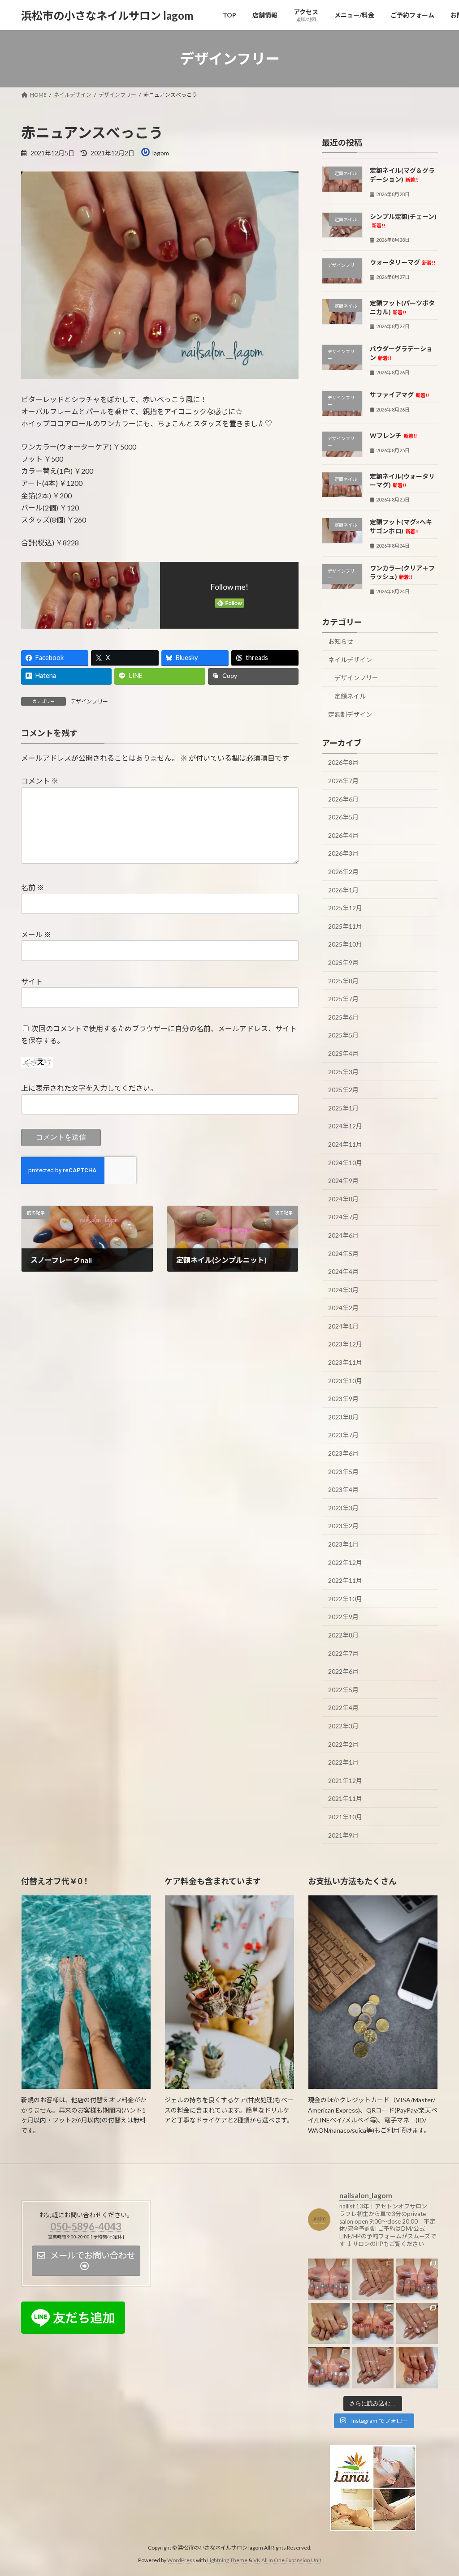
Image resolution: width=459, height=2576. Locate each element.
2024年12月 (345, 1126)
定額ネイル (350, 696)
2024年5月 (343, 1254)
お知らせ (341, 641)
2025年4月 (343, 1053)
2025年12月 (345, 908)
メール (36, 934)
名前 (32, 887)
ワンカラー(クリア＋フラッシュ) (402, 572)
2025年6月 (343, 1017)
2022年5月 (343, 1690)
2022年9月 (343, 1617)
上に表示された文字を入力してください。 (89, 1088)
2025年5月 (343, 1035)
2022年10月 (345, 1599)
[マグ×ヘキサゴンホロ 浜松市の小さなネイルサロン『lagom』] (417, 2368)
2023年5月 (343, 1472)
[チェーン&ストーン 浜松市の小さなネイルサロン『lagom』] (417, 2324)
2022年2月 (343, 1744)
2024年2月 (343, 1308)
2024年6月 (343, 1235)
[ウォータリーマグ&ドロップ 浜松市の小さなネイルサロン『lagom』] (417, 2279)
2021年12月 (345, 1781)
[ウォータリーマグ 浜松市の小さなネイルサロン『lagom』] (329, 2368)
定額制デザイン (350, 714)
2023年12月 (345, 1344)
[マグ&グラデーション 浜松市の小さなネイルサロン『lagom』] (373, 2368)
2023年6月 (343, 1453)
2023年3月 (343, 1508)
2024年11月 (345, 1144)
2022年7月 (343, 1653)
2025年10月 (345, 945)
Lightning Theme (227, 2560)
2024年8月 (343, 1199)
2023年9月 (343, 1399)
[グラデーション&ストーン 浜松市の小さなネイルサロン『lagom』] (373, 2279)
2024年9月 (343, 1181)
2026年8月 (343, 763)
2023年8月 (343, 1417)
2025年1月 (343, 1108)
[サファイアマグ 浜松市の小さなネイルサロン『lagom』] (329, 2279)
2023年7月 (343, 1435)
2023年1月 (343, 1544)
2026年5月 (343, 817)
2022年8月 (343, 1635)
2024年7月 (343, 1217)
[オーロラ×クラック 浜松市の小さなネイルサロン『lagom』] (329, 2324)
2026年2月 (343, 872)
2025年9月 (343, 962)
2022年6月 (343, 1671)
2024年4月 (343, 1271)
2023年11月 (345, 1362)
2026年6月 (343, 799)
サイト (32, 981)
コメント (40, 781)
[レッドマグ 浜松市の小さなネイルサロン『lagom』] (373, 2324)
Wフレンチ (393, 435)
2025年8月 (343, 981)
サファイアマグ (399, 395)
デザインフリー (89, 701)
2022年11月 (345, 1580)
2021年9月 (343, 1835)
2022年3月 (343, 1726)
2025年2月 (343, 1090)
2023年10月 (345, 1381)
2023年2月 (343, 1526)
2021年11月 (345, 1799)
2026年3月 (343, 854)
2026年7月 (343, 781)
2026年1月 (343, 890)
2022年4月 (343, 1708)
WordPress (181, 2560)
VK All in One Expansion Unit (287, 2560)
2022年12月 (345, 1562)
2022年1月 (343, 1762)
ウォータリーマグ (403, 262)
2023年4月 (343, 1489)
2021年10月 (345, 1817)
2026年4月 (343, 835)
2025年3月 (343, 1072)
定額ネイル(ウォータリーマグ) (402, 481)
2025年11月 (345, 926)
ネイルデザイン (350, 660)
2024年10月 (345, 1163)
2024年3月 (343, 1290)
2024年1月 (343, 1326)
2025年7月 (343, 999)
